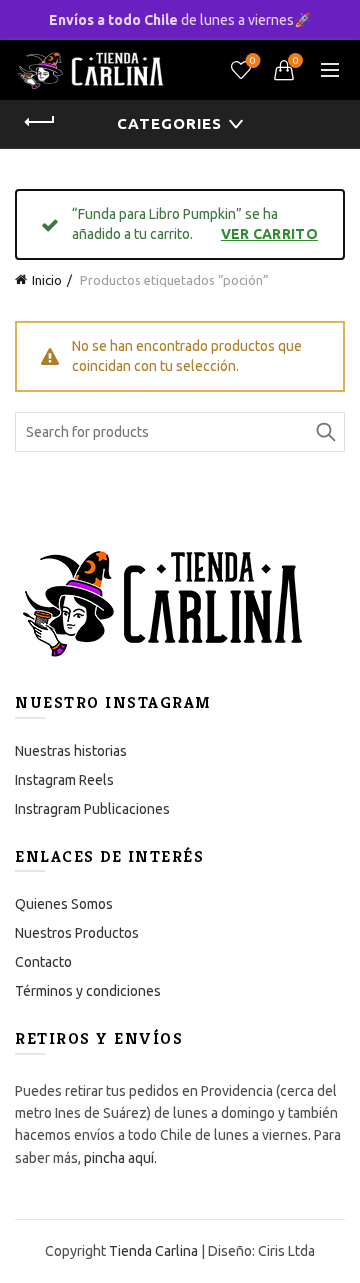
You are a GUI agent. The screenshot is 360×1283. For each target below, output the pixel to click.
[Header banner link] (180, 20)
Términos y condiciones (88, 991)
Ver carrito (269, 234)
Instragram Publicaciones (92, 809)
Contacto (43, 962)
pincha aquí (119, 1158)
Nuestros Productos (77, 933)
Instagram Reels (64, 780)
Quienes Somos (64, 904)
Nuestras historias (71, 751)
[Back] (40, 122)
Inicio (47, 280)
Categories (169, 123)
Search (325, 432)
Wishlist (253, 60)
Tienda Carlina (153, 1251)
